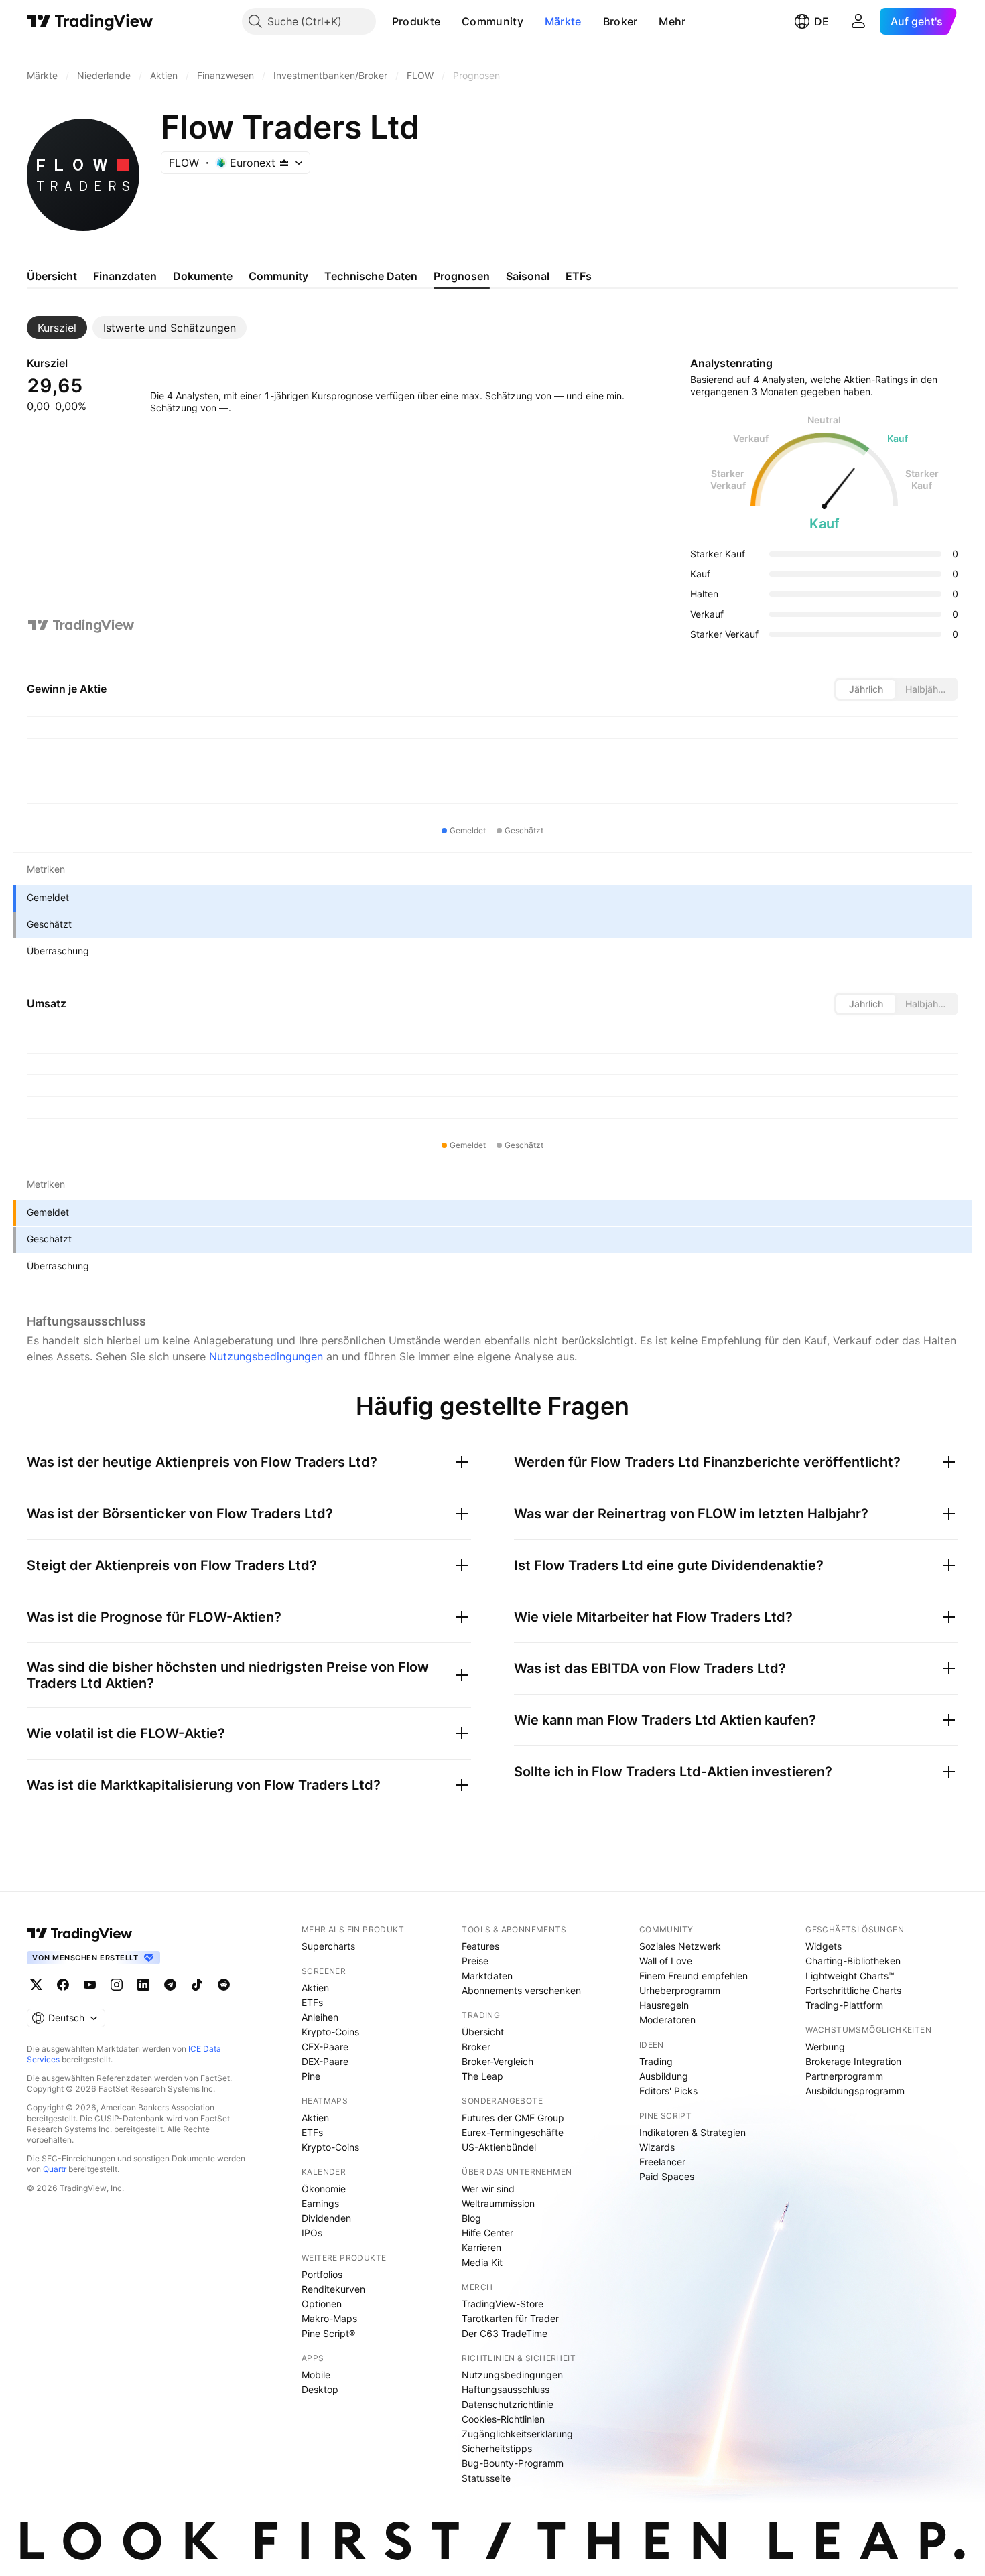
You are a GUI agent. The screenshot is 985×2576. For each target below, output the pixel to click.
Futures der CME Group (513, 2118)
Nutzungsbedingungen (266, 1356)
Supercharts (328, 1946)
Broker (620, 21)
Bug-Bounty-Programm (513, 2463)
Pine (311, 2076)
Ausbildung (664, 2076)
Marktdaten (487, 1976)
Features (480, 1946)
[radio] (866, 689)
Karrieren (481, 2247)
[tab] (57, 328)
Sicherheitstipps (497, 2448)
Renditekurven (333, 2289)
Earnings (320, 2203)
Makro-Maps (329, 2318)
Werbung (825, 2047)
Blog (471, 2218)
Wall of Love (666, 1961)
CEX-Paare (325, 2047)
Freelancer (662, 2162)
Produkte (416, 21)
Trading (656, 2061)
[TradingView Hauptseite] (90, 21)
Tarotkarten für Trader (510, 2318)
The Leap (482, 2076)
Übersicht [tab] (52, 276)
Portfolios (322, 2274)
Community (492, 21)
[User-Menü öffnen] (858, 21)
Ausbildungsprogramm (855, 2091)
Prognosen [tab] (462, 276)
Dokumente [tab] (203, 276)
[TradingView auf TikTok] (197, 1985)
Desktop (320, 2389)
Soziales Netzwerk (680, 1946)
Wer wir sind (488, 2189)
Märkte (563, 21)
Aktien (315, 1988)
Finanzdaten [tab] (125, 276)
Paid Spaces (667, 2176)
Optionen (322, 2304)
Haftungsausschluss (506, 2389)
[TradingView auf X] (36, 1985)
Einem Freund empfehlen (694, 1976)
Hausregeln (664, 2005)
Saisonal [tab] (528, 276)
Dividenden (326, 2218)
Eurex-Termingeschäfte (513, 2132)
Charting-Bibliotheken (853, 1961)
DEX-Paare (325, 2061)
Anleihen (320, 2017)
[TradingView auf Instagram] (117, 1985)
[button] (450, 21)
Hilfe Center (487, 2233)
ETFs (312, 2002)
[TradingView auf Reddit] (224, 1985)
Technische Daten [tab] (371, 276)
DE (822, 21)
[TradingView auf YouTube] (90, 1985)
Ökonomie (324, 2189)
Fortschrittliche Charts (853, 1990)
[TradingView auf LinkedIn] (143, 1985)
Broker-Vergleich (498, 2061)
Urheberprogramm (680, 1990)
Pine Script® (328, 2333)
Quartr (55, 2169)
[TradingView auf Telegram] (170, 1985)
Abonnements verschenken (521, 1990)
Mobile (316, 2375)
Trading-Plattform (844, 2005)
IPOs (312, 2233)
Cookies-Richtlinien (503, 2419)
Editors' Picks (668, 2091)
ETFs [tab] (579, 276)
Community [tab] (278, 276)
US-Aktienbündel (499, 2147)
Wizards (657, 2147)
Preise (475, 1961)
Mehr (672, 21)
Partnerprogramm (844, 2076)
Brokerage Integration (853, 2061)
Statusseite (486, 2478)
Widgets (824, 1946)
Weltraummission (498, 2203)
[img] (284, 163)
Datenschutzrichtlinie (508, 2404)
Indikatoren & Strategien (693, 2132)
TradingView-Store (503, 2304)
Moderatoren (667, 2020)
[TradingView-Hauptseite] (80, 1934)
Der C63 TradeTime (505, 2333)
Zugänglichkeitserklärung (517, 2434)
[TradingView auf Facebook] (63, 1985)
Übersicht (483, 2032)
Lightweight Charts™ (850, 1976)
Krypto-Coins (330, 2032)
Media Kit (482, 2262)
